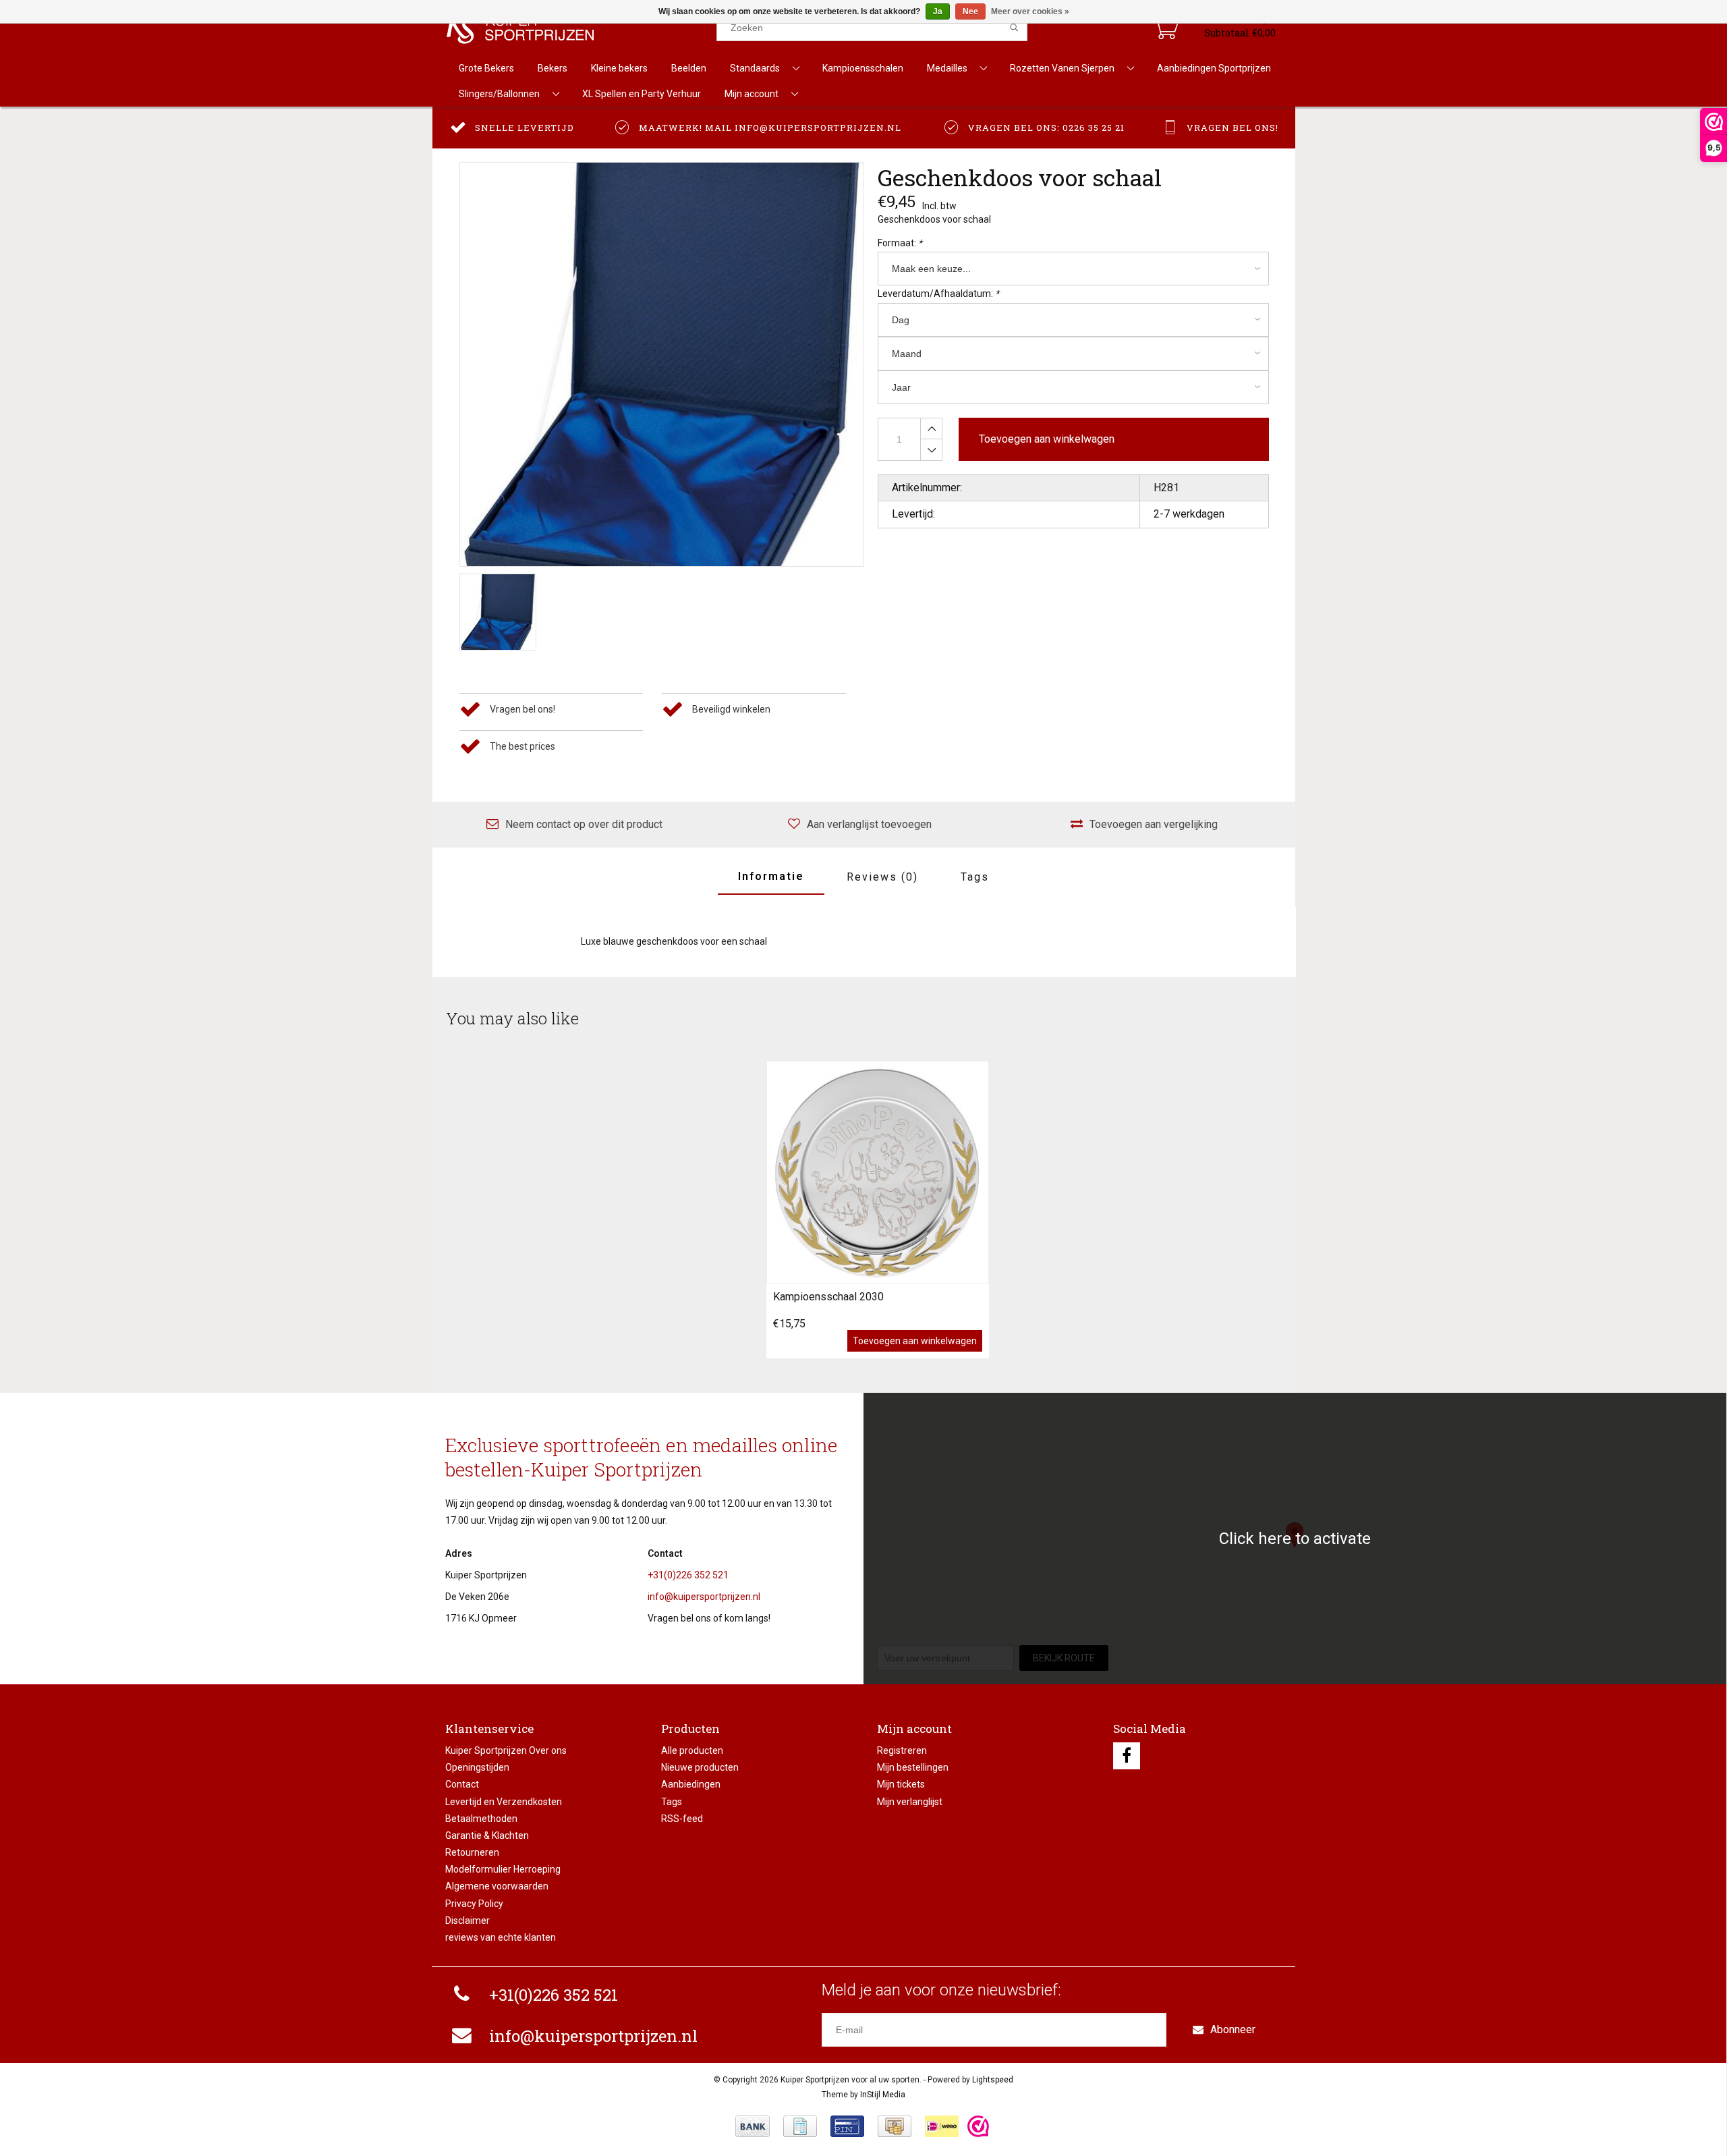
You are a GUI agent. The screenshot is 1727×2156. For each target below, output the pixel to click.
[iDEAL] (942, 2126)
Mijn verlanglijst (910, 1802)
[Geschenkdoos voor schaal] (662, 364)
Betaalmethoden (481, 1819)
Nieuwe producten (700, 1767)
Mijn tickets (901, 1784)
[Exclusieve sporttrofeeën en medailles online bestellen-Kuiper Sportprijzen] (581, 28)
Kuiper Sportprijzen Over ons (506, 1750)
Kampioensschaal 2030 (828, 1297)
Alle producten (692, 1750)
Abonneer (1233, 2029)
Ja (938, 11)
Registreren (902, 1750)
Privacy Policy (474, 1904)
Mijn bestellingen (913, 1767)
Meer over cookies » (1030, 11)
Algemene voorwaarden (497, 1886)
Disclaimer (468, 1920)
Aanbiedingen (691, 1784)
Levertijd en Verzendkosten (504, 1802)
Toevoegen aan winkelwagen (915, 1341)
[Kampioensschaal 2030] (878, 1172)
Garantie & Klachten (487, 1835)
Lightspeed (993, 2080)
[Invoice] (800, 2126)
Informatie (771, 876)
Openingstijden (477, 1767)
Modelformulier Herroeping (503, 1869)
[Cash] (895, 2126)
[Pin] (847, 2126)
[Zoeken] (1014, 28)
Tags (975, 877)
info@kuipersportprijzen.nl (704, 1597)
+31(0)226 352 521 (688, 1575)
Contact (462, 1784)
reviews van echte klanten (501, 1937)
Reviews (882, 877)
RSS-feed (682, 1819)
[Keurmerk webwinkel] (978, 2126)
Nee (970, 11)
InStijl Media (883, 2095)
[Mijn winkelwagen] (1165, 28)
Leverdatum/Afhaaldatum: (938, 294)
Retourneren (472, 1852)
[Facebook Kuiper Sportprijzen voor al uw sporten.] (1127, 1756)
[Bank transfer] (753, 2126)
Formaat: (900, 243)
